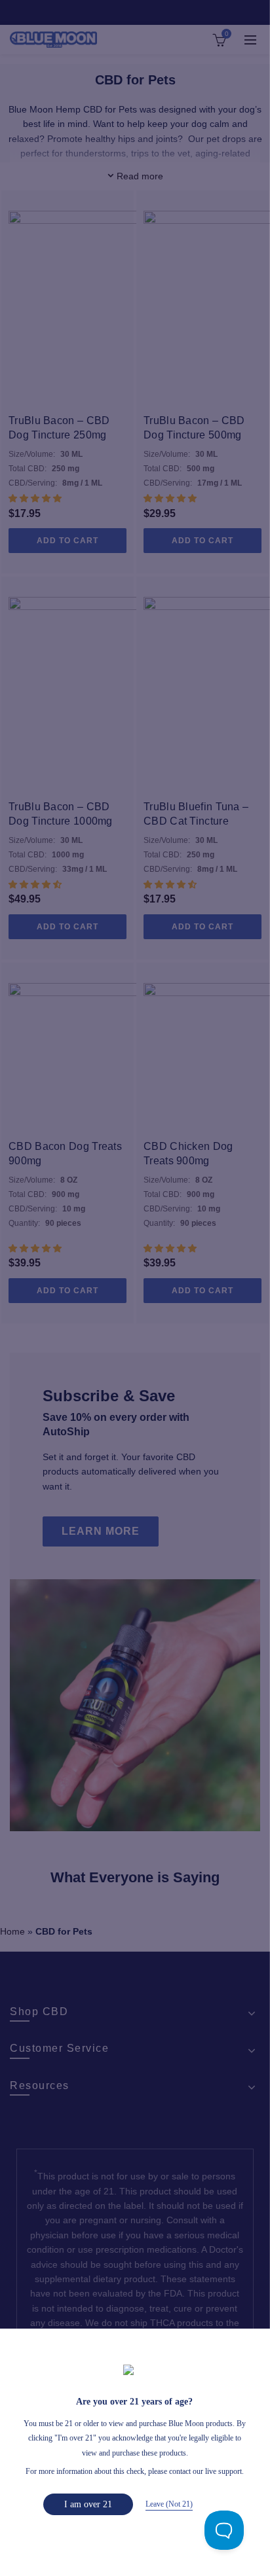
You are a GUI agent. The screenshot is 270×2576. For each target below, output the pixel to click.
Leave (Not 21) (169, 2504)
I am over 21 (88, 2504)
